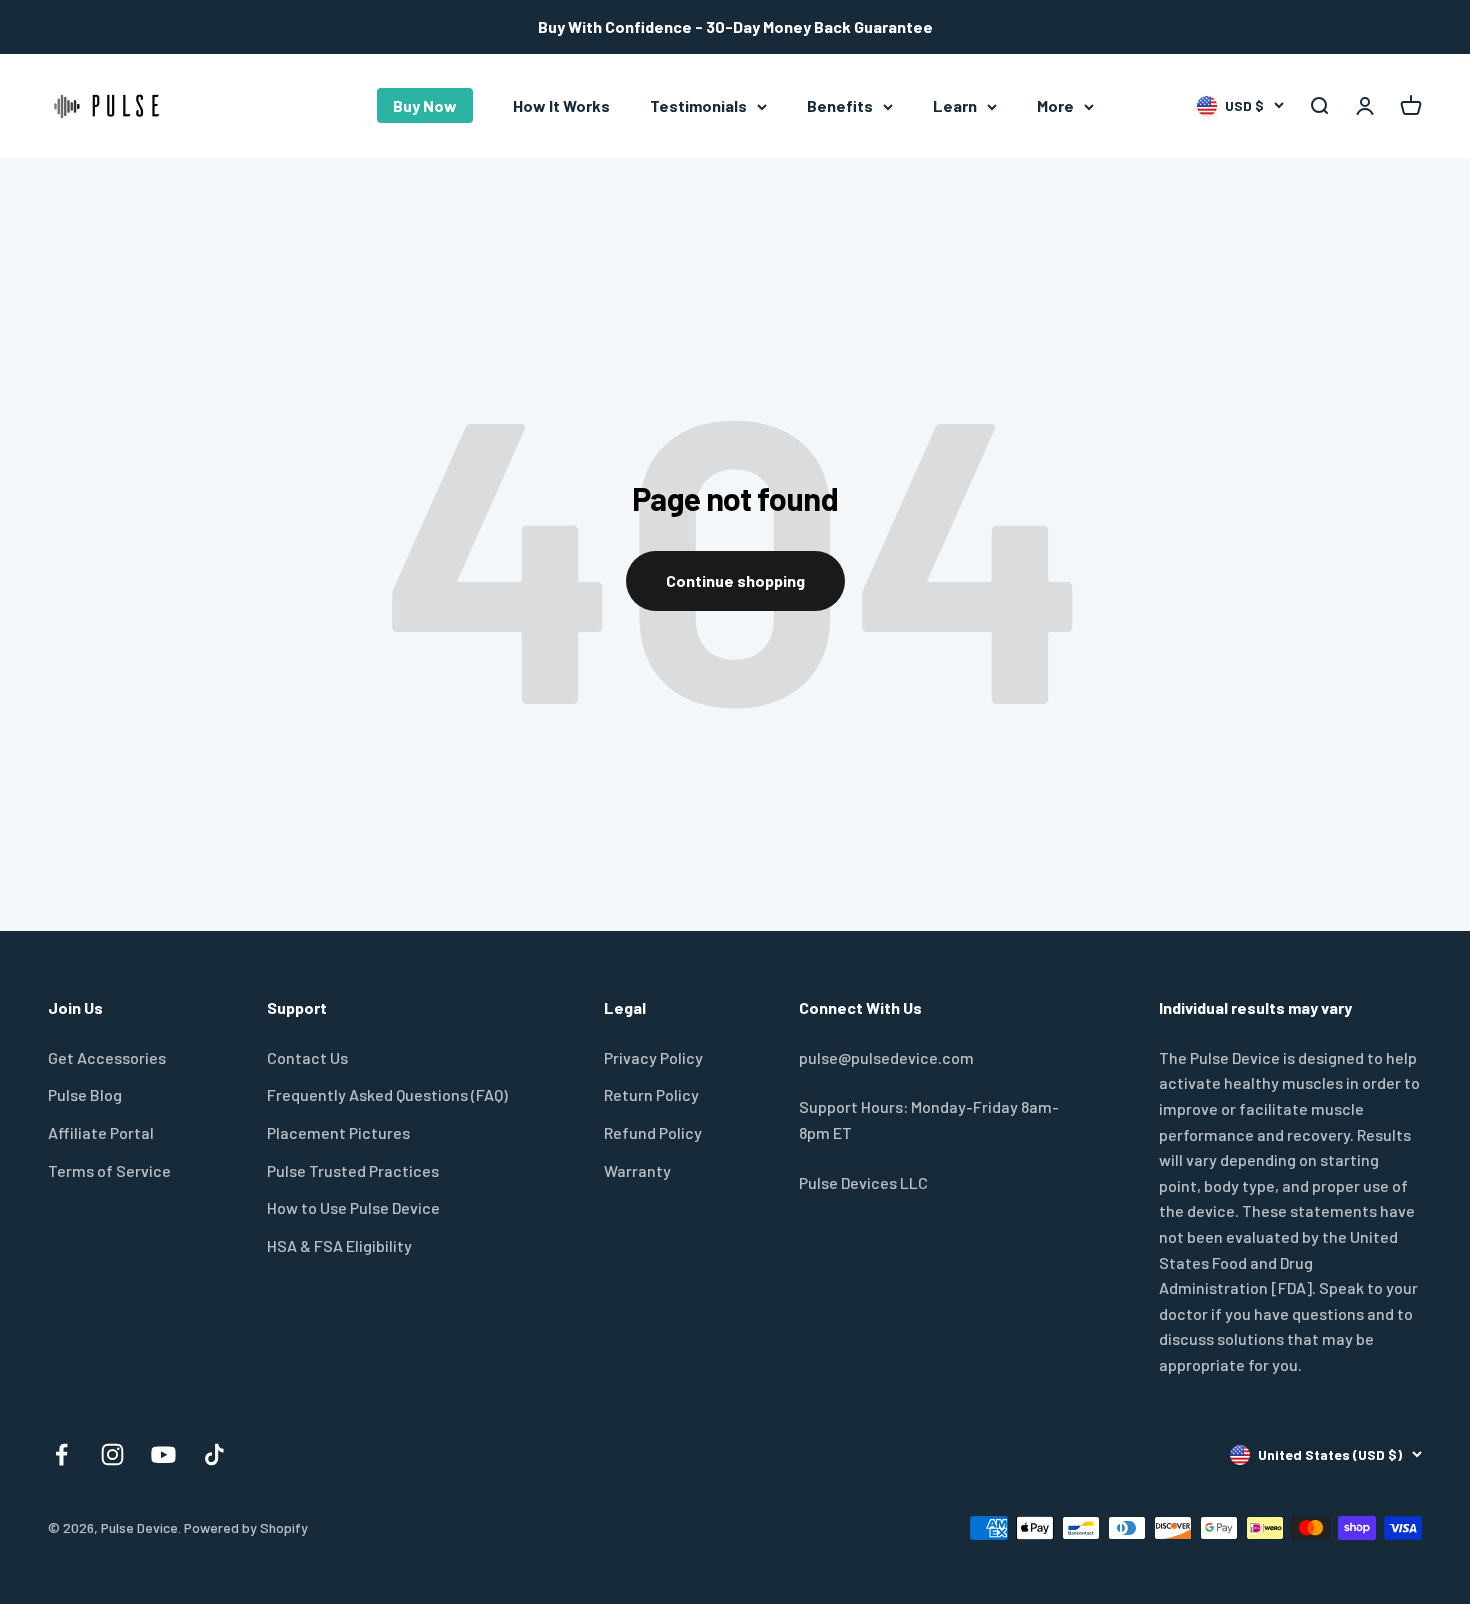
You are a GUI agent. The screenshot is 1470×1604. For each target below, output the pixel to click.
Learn (955, 105)
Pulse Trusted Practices (353, 1170)
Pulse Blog (85, 1094)
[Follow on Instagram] (112, 1454)
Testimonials (698, 105)
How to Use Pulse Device (353, 1207)
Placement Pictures (338, 1132)
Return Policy (651, 1094)
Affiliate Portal (101, 1132)
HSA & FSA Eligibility (339, 1245)
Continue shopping (735, 580)
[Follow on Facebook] (61, 1454)
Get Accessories (107, 1057)
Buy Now (425, 105)
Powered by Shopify (246, 1527)
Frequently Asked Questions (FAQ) (387, 1094)
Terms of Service (109, 1170)
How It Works (561, 105)
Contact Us (307, 1057)
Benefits (840, 105)
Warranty (637, 1170)
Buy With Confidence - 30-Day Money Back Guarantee (735, 26)
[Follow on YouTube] (163, 1454)
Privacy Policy (653, 1057)
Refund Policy (653, 1132)
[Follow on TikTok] (214, 1454)
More (1055, 105)
